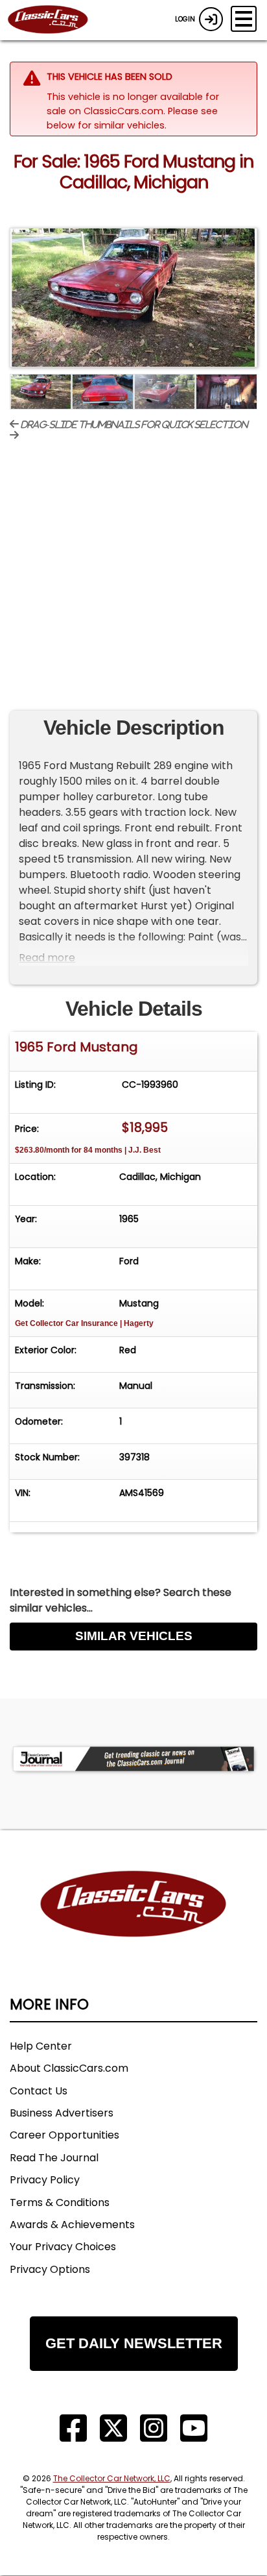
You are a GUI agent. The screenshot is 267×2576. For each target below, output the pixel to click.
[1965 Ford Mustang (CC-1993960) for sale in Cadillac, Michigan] (133, 298)
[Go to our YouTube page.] (194, 2428)
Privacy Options (50, 2269)
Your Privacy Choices (63, 2247)
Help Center (41, 2046)
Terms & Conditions (60, 2202)
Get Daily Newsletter (134, 2343)
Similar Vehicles (134, 1636)
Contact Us (39, 2091)
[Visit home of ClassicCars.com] (133, 1923)
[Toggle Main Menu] (244, 19)
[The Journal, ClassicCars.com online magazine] (133, 1759)
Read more (47, 958)
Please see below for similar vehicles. (132, 118)
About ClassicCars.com (69, 2068)
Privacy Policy (45, 2180)
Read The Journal (54, 2158)
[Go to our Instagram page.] (154, 2428)
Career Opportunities (64, 2135)
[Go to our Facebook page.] (73, 2428)
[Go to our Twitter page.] (113, 2428)
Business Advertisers (62, 2113)
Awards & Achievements (72, 2225)
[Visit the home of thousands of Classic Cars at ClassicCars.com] (56, 20)
